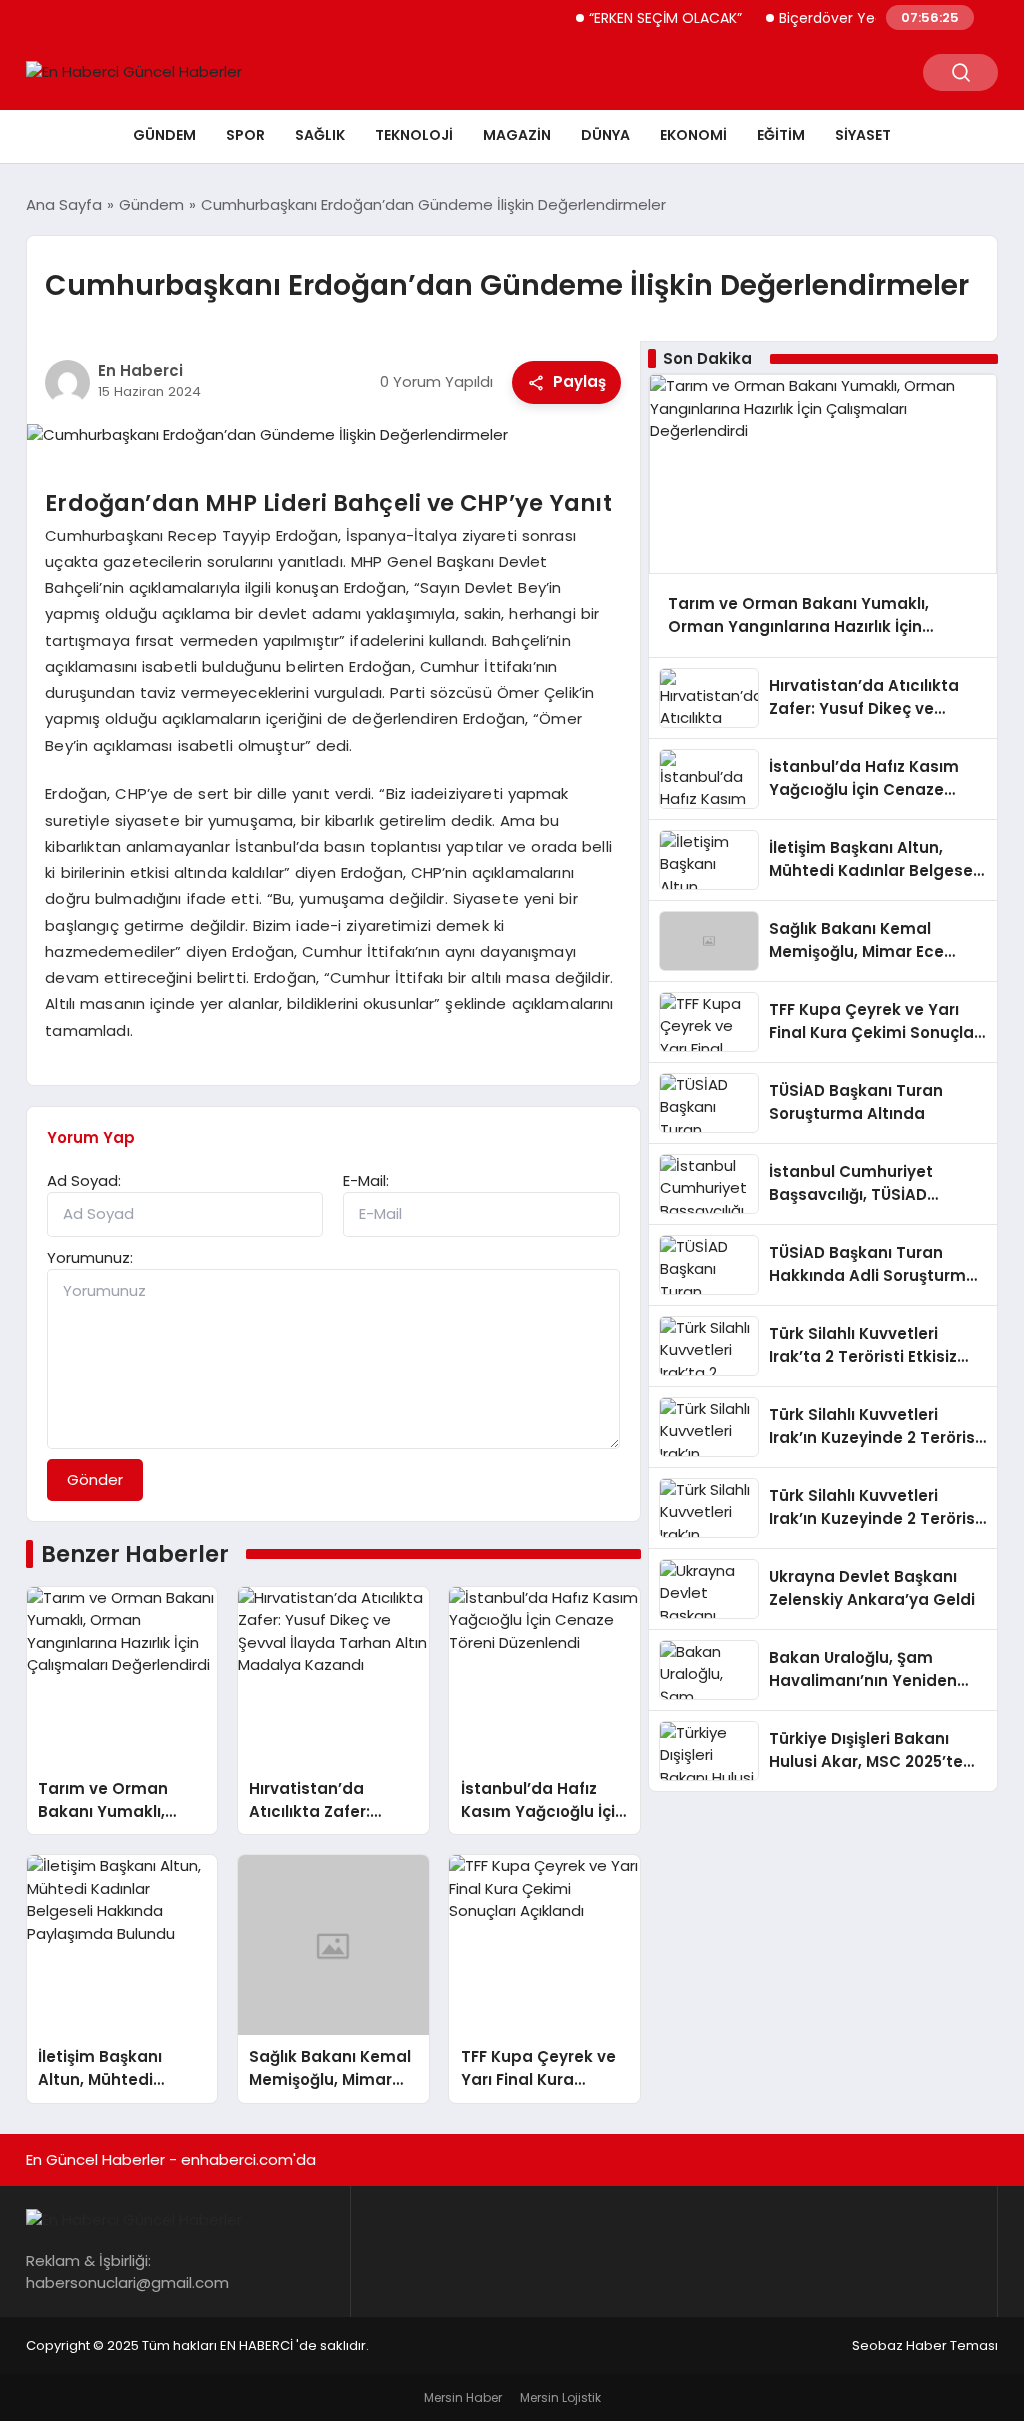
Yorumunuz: (90, 1257)
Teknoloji (414, 135)
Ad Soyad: (84, 1180)
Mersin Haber (463, 2397)
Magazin (517, 135)
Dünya (605, 135)
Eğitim (781, 135)
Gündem (164, 135)
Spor (245, 135)
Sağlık (320, 135)
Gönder (95, 1479)
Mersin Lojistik (560, 2397)
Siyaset (863, 135)
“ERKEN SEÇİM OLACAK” (643, 18)
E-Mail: (366, 1180)
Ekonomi (693, 135)
